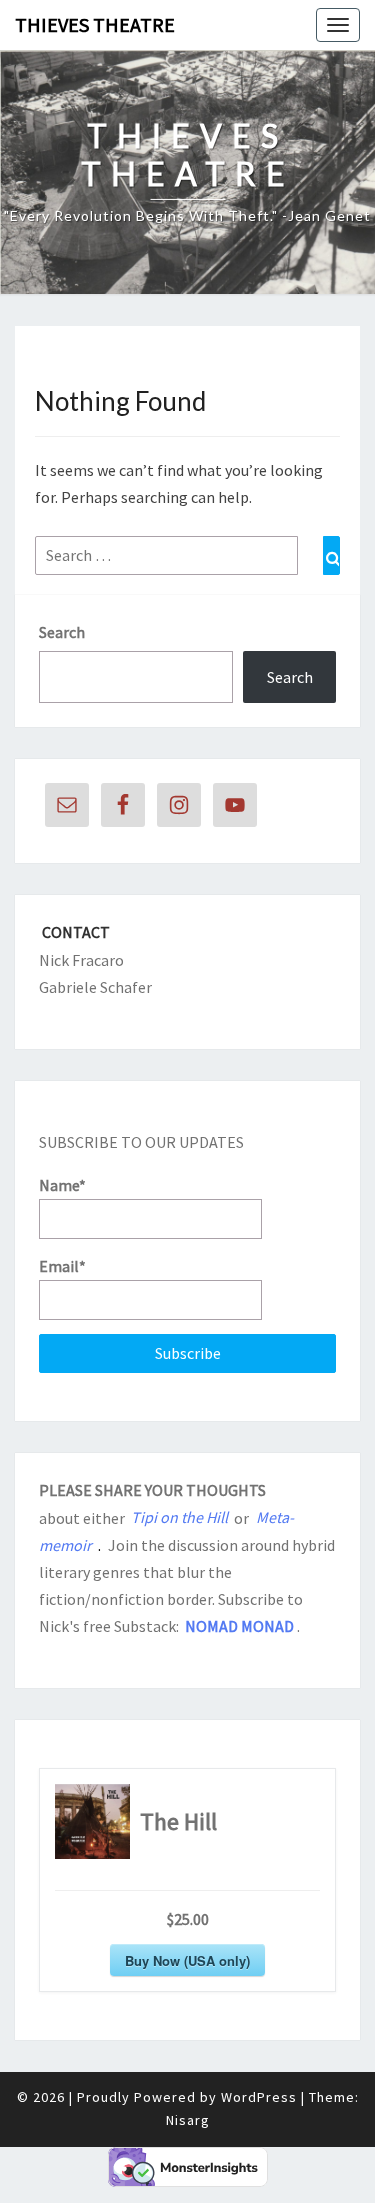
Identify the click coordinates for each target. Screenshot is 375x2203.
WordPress (259, 2097)
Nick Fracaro (81, 960)
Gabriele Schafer (95, 987)
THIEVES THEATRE (95, 24)
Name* (62, 1185)
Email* (62, 1266)
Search (62, 632)
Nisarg (188, 2120)
